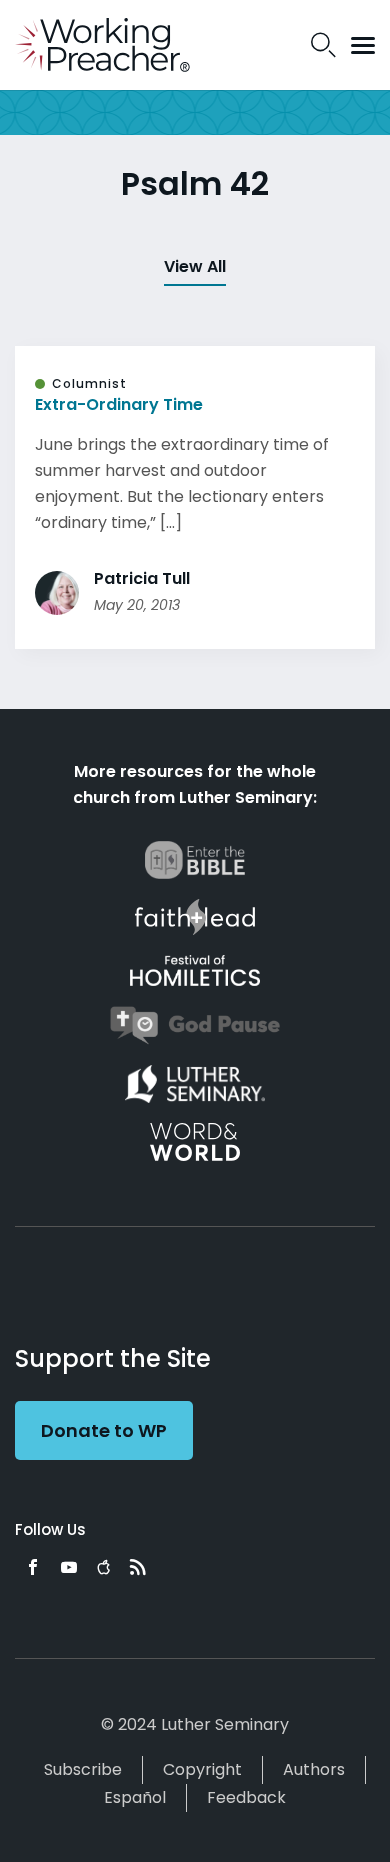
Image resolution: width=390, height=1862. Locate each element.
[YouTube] (69, 1567)
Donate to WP (104, 1430)
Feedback (246, 1797)
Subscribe (83, 1769)
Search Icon (323, 45)
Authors (314, 1769)
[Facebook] (33, 1567)
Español (135, 1797)
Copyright (202, 1769)
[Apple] (103, 1567)
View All (195, 266)
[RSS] (138, 1567)
